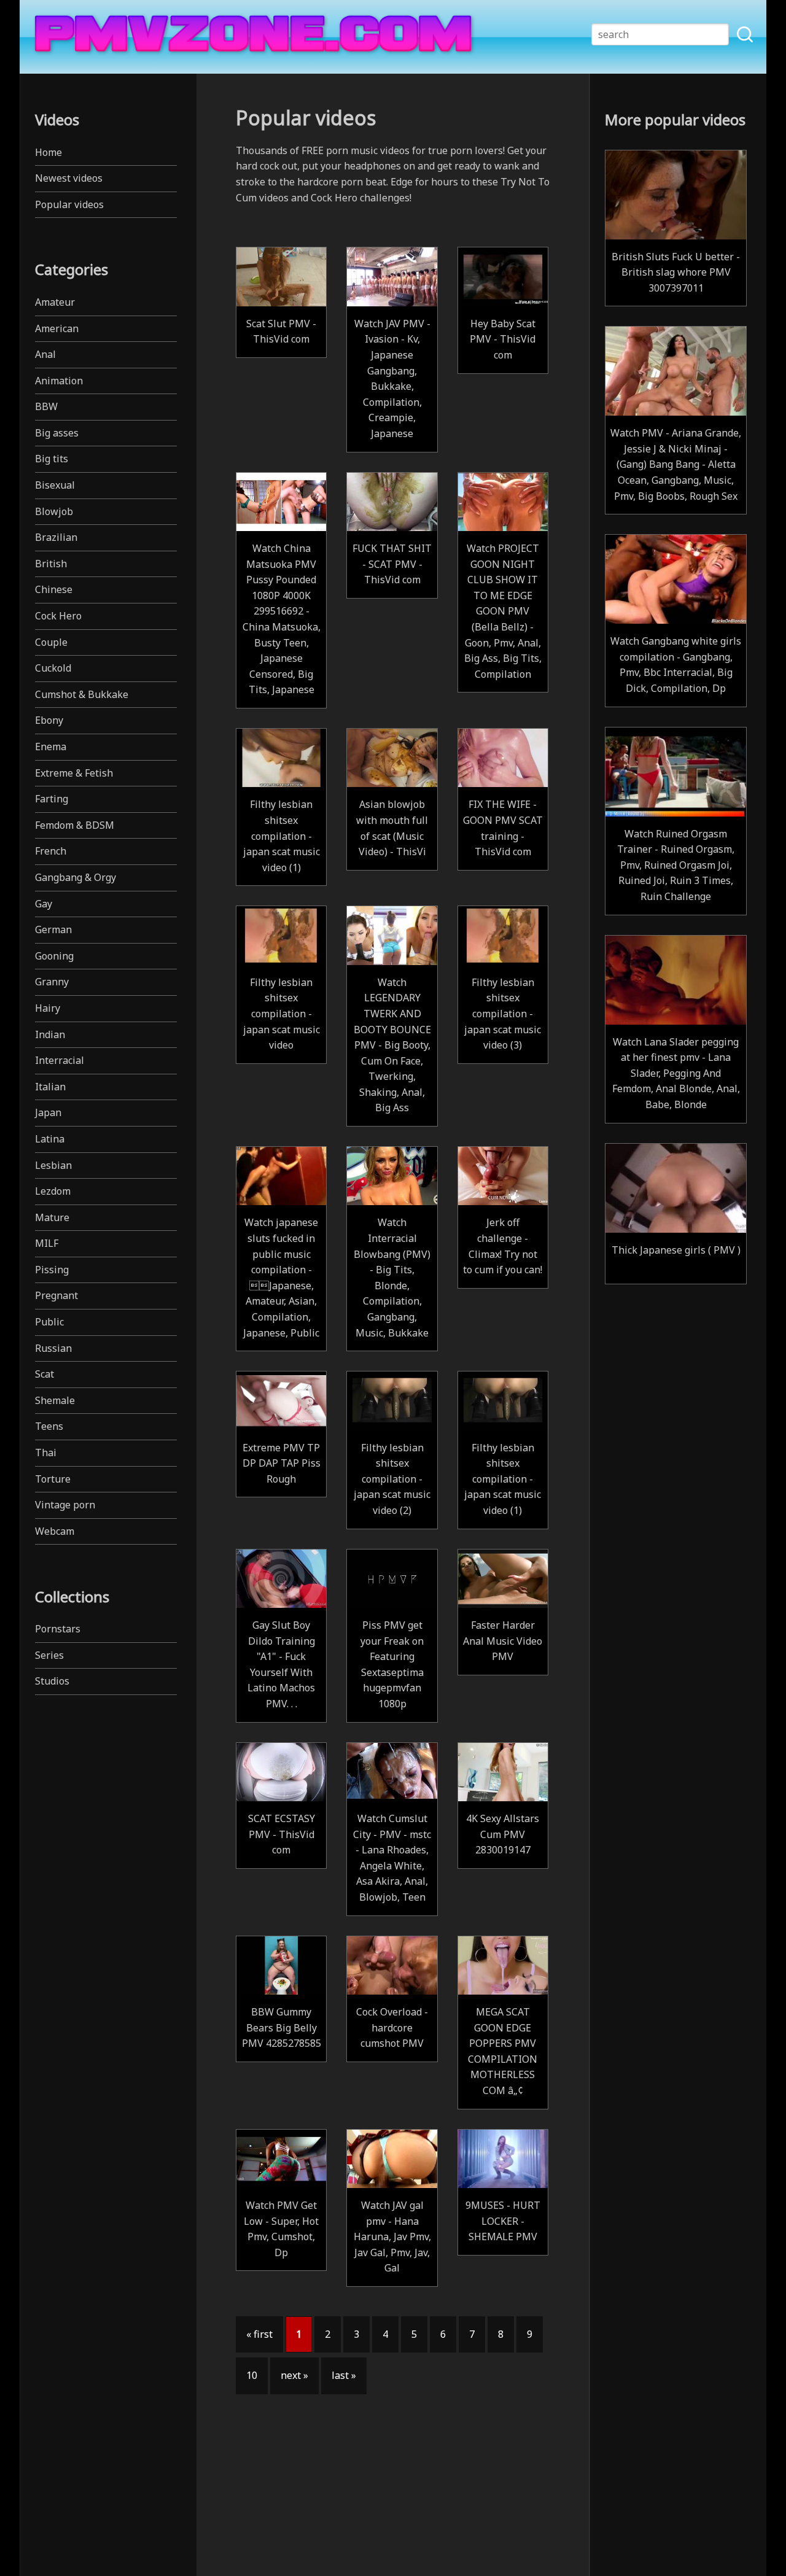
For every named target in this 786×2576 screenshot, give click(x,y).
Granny (52, 982)
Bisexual (55, 485)
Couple (51, 642)
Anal (45, 354)
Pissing (52, 1270)
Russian (53, 1348)
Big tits (52, 459)
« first (259, 2334)
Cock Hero (58, 616)
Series (49, 1655)
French (51, 851)
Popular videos (69, 204)
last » (344, 2375)
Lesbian (53, 1165)
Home (49, 152)
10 (252, 2375)
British (51, 564)
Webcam (55, 1531)
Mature (52, 1217)
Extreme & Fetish (74, 773)
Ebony (49, 720)
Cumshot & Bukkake (82, 694)
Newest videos (69, 178)
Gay (44, 904)
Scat (45, 1374)
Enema (51, 747)
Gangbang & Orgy (76, 877)
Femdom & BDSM (75, 825)
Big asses (57, 433)
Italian (50, 1087)
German (53, 929)
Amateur (55, 302)
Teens (49, 1426)
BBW (46, 406)
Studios (52, 1681)
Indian (50, 1034)
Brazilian (56, 537)
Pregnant (56, 1295)
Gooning (54, 956)
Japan (48, 1112)
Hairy (48, 1008)
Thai (46, 1453)
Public (49, 1322)
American (57, 328)
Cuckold (53, 668)
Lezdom (53, 1191)
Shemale (55, 1400)
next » (294, 2375)
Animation (59, 381)
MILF (47, 1243)
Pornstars (58, 1629)
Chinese (54, 589)
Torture (53, 1479)
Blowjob (54, 511)
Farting (52, 799)
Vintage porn (65, 1505)
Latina (50, 1139)
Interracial (60, 1060)
